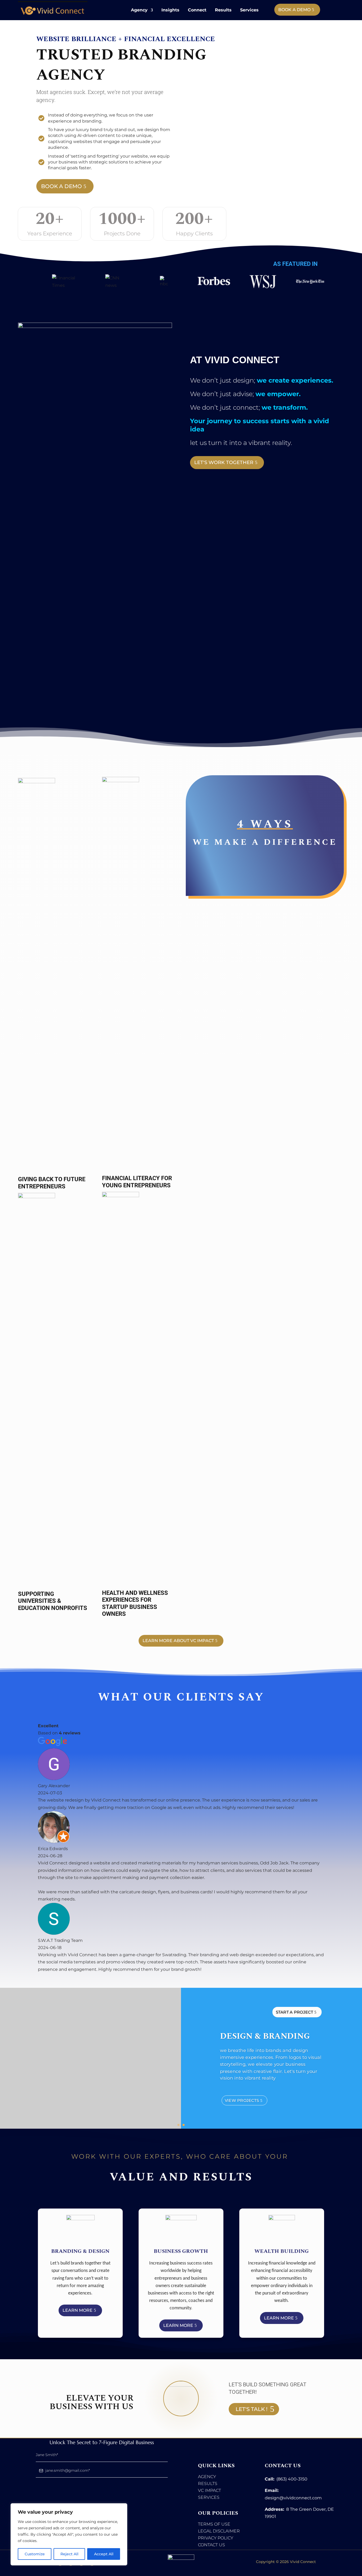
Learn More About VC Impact (178, 1641)
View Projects (242, 2105)
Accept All (104, 2554)
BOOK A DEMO (61, 186)
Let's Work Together (224, 462)
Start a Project (294, 2017)
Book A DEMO (294, 10)
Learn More (78, 2310)
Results (223, 10)
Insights (170, 10)
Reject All (69, 2554)
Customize (35, 2554)
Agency (139, 10)
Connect (197, 10)
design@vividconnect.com (293, 2498)
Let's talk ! (251, 2409)
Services (249, 10)
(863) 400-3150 (292, 2479)
